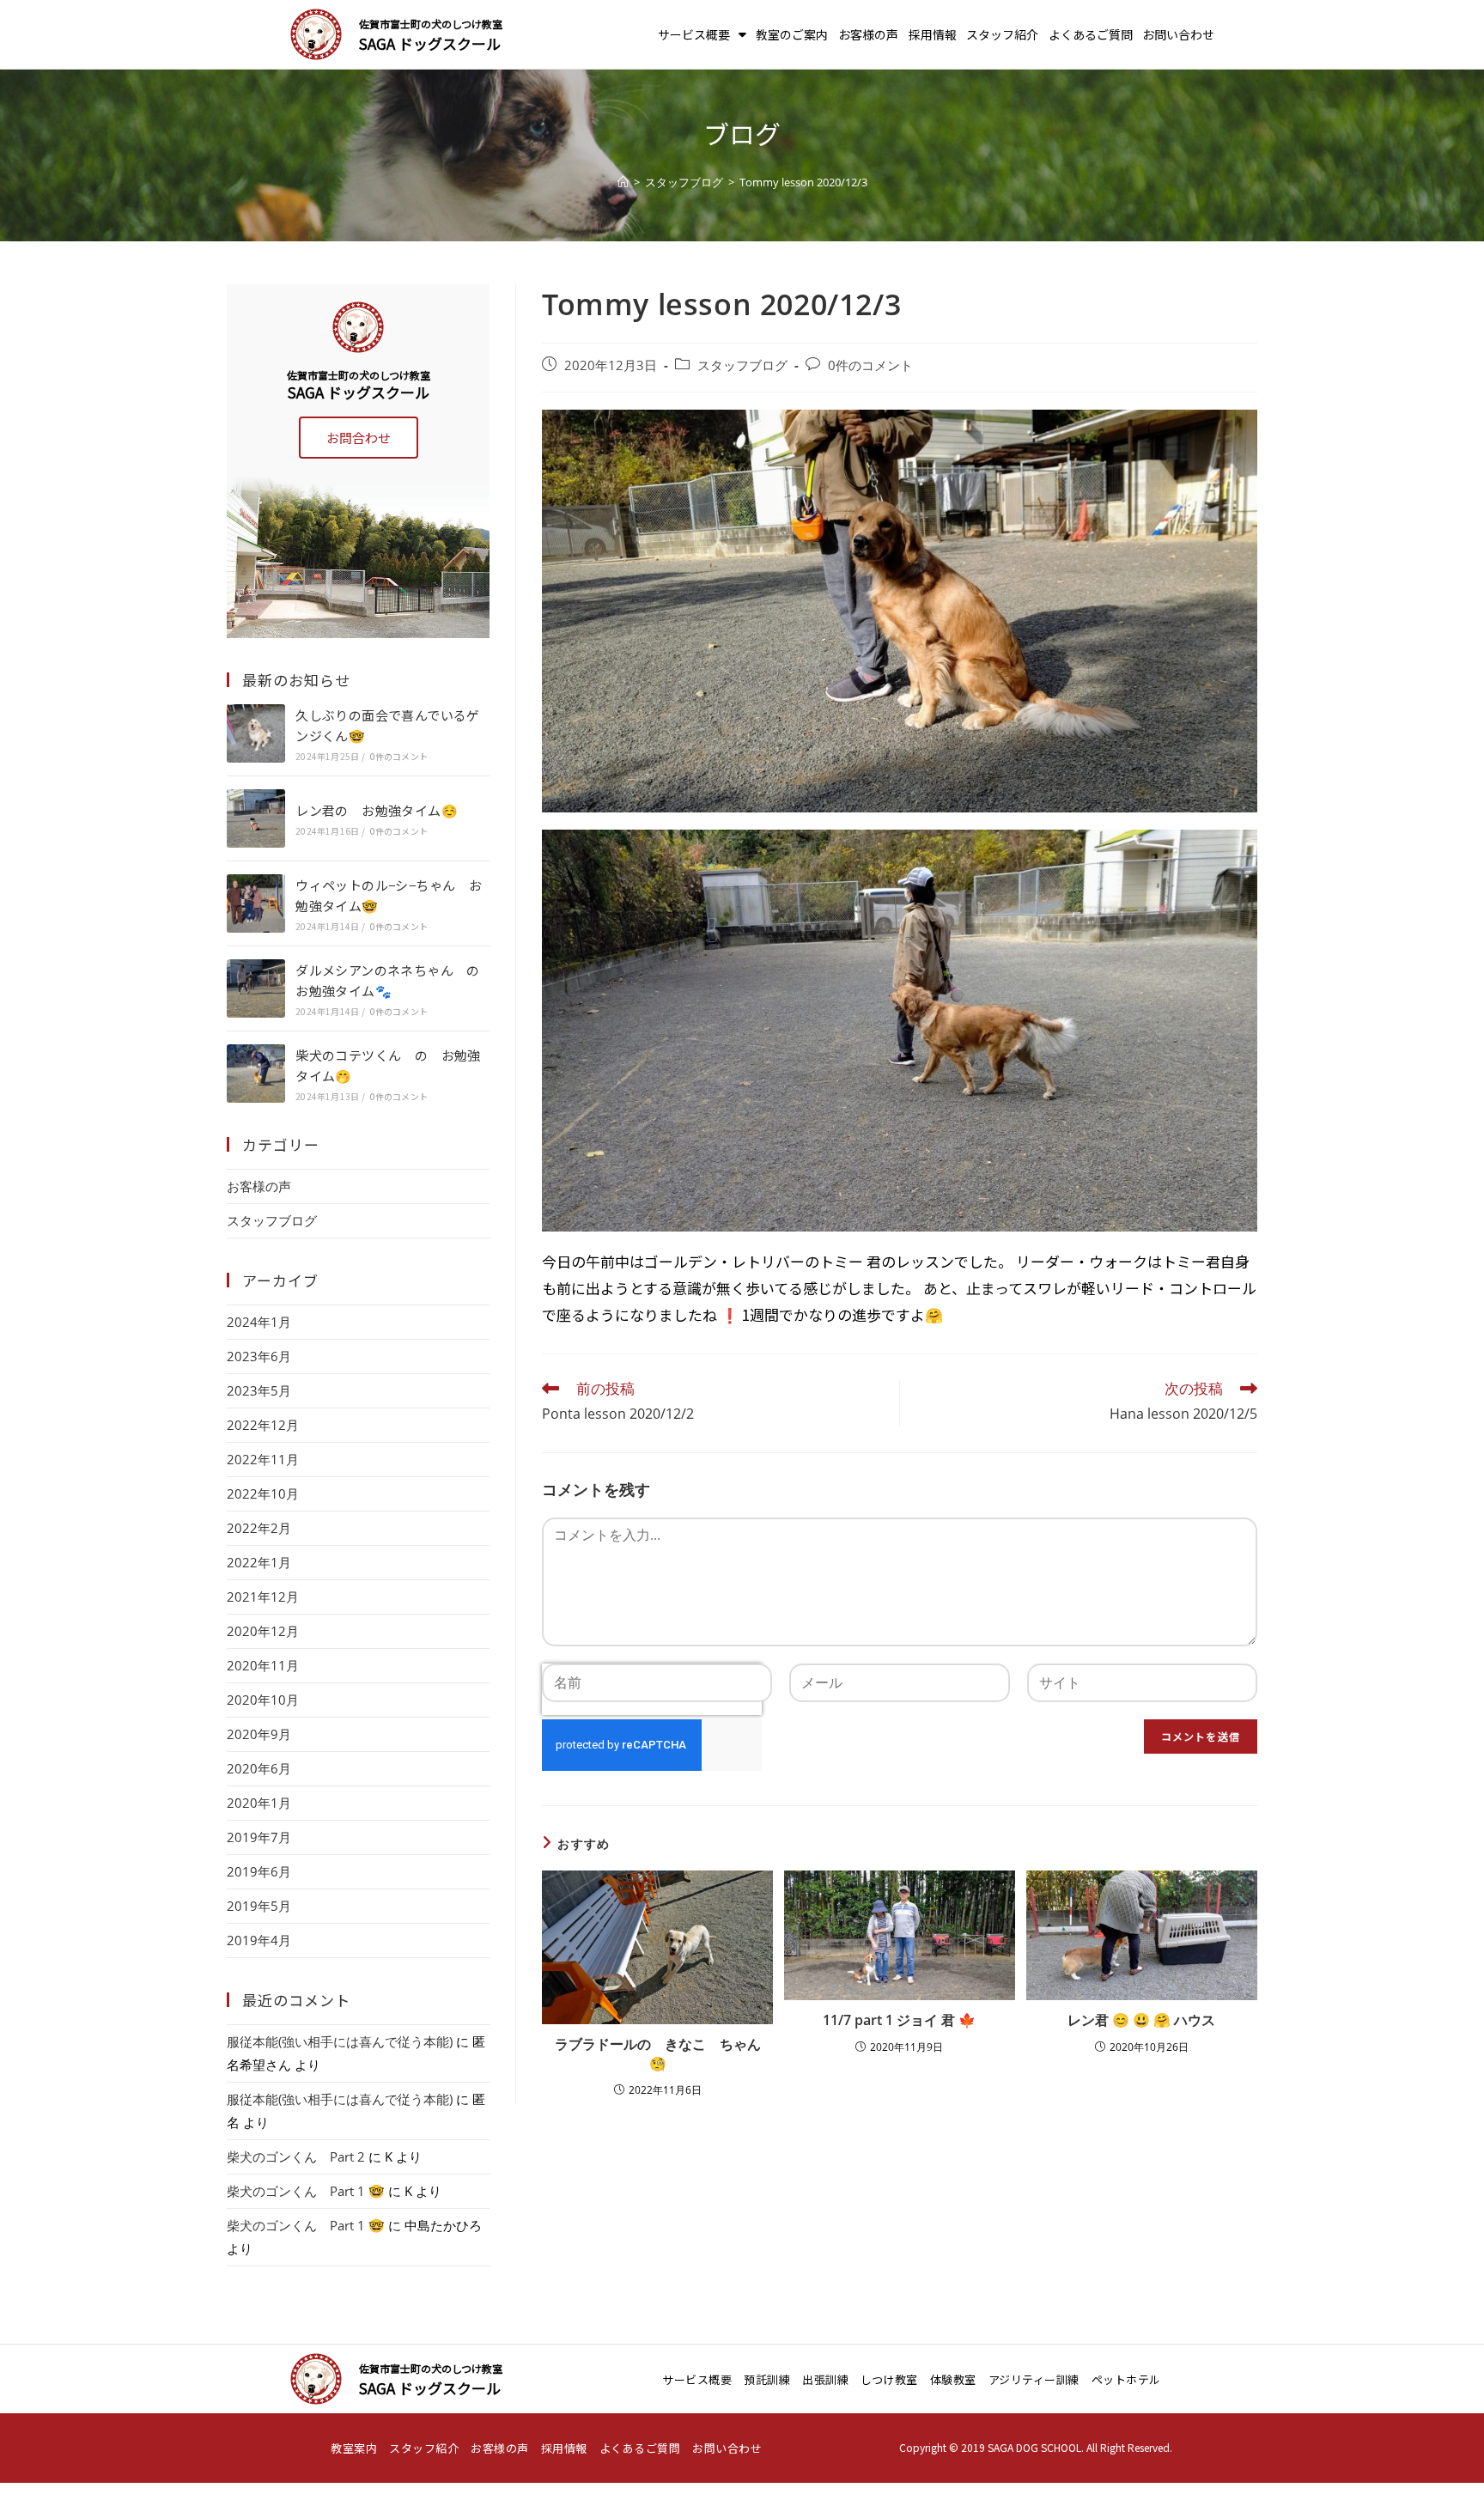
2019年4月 (259, 1940)
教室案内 (354, 2448)
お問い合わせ (1178, 34)
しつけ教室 (889, 2379)
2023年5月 (259, 1390)
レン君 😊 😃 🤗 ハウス (1141, 2020)
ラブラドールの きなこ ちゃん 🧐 (659, 2053)
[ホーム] (623, 182)
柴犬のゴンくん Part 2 (296, 2156)
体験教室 (953, 2379)
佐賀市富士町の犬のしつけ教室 (431, 24)
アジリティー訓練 (1034, 2379)
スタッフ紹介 (1002, 34)
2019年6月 (259, 1871)
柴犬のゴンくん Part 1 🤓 (306, 2191)
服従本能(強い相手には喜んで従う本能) (340, 2041)
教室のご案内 (792, 34)
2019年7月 (259, 1837)
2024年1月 (259, 1322)
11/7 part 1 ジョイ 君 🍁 (899, 2020)
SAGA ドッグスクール (430, 43)
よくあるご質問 (1091, 34)
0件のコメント (870, 365)
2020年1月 (259, 1803)
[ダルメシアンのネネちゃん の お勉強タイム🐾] (256, 988)
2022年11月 (263, 1459)
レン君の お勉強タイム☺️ (377, 810)
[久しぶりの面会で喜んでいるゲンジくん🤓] (256, 733)
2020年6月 (259, 1768)
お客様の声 (868, 34)
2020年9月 (259, 1734)
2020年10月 (263, 1700)
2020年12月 (263, 1631)
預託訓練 (767, 2379)
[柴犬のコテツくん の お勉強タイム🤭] (256, 1074)
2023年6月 (259, 1356)
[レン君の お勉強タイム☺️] (256, 818)
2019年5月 (259, 1906)
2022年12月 (263, 1425)
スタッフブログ (742, 365)
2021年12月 (263, 1597)
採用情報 (933, 34)
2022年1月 (259, 1562)
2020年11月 (263, 1665)
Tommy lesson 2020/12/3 (803, 182)
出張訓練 (825, 2379)
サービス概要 (694, 34)
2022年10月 (263, 1493)
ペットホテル (1126, 2379)
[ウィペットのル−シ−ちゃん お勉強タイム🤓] (256, 903)
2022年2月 (259, 1528)
